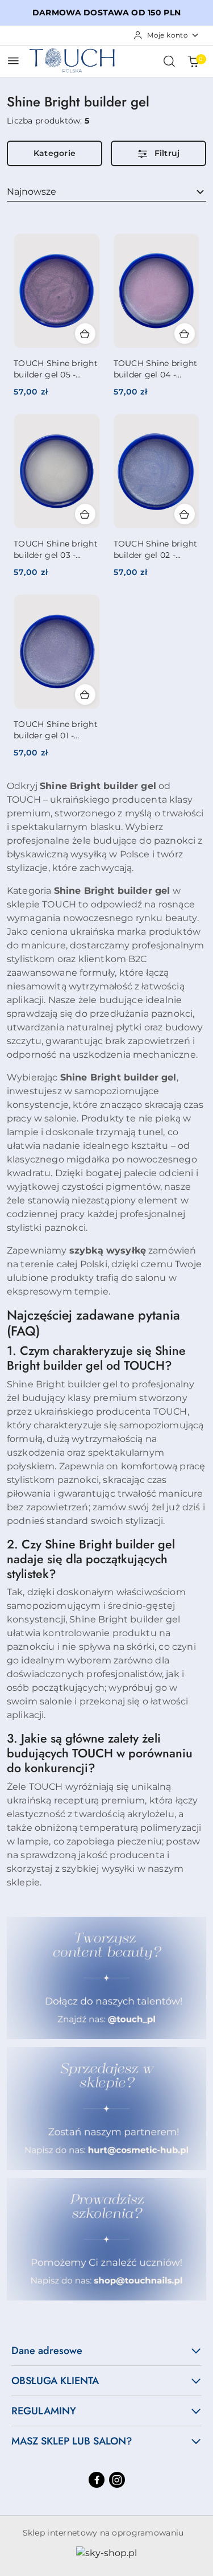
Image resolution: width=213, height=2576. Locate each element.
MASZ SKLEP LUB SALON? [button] (72, 2441)
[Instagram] (117, 2480)
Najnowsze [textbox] (32, 192)
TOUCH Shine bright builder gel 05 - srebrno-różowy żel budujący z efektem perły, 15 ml (56, 369)
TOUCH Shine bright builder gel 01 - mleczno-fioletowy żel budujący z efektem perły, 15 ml (56, 730)
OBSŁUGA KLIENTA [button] (55, 2381)
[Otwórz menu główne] (13, 61)
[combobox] (106, 192)
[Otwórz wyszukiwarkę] (169, 61)
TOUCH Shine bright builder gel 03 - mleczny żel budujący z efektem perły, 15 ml (56, 550)
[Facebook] (97, 2480)
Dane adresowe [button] (47, 2351)
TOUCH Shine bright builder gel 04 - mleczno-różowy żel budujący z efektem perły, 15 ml (156, 369)
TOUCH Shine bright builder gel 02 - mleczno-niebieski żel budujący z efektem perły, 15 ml (156, 550)
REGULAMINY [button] (44, 2411)
